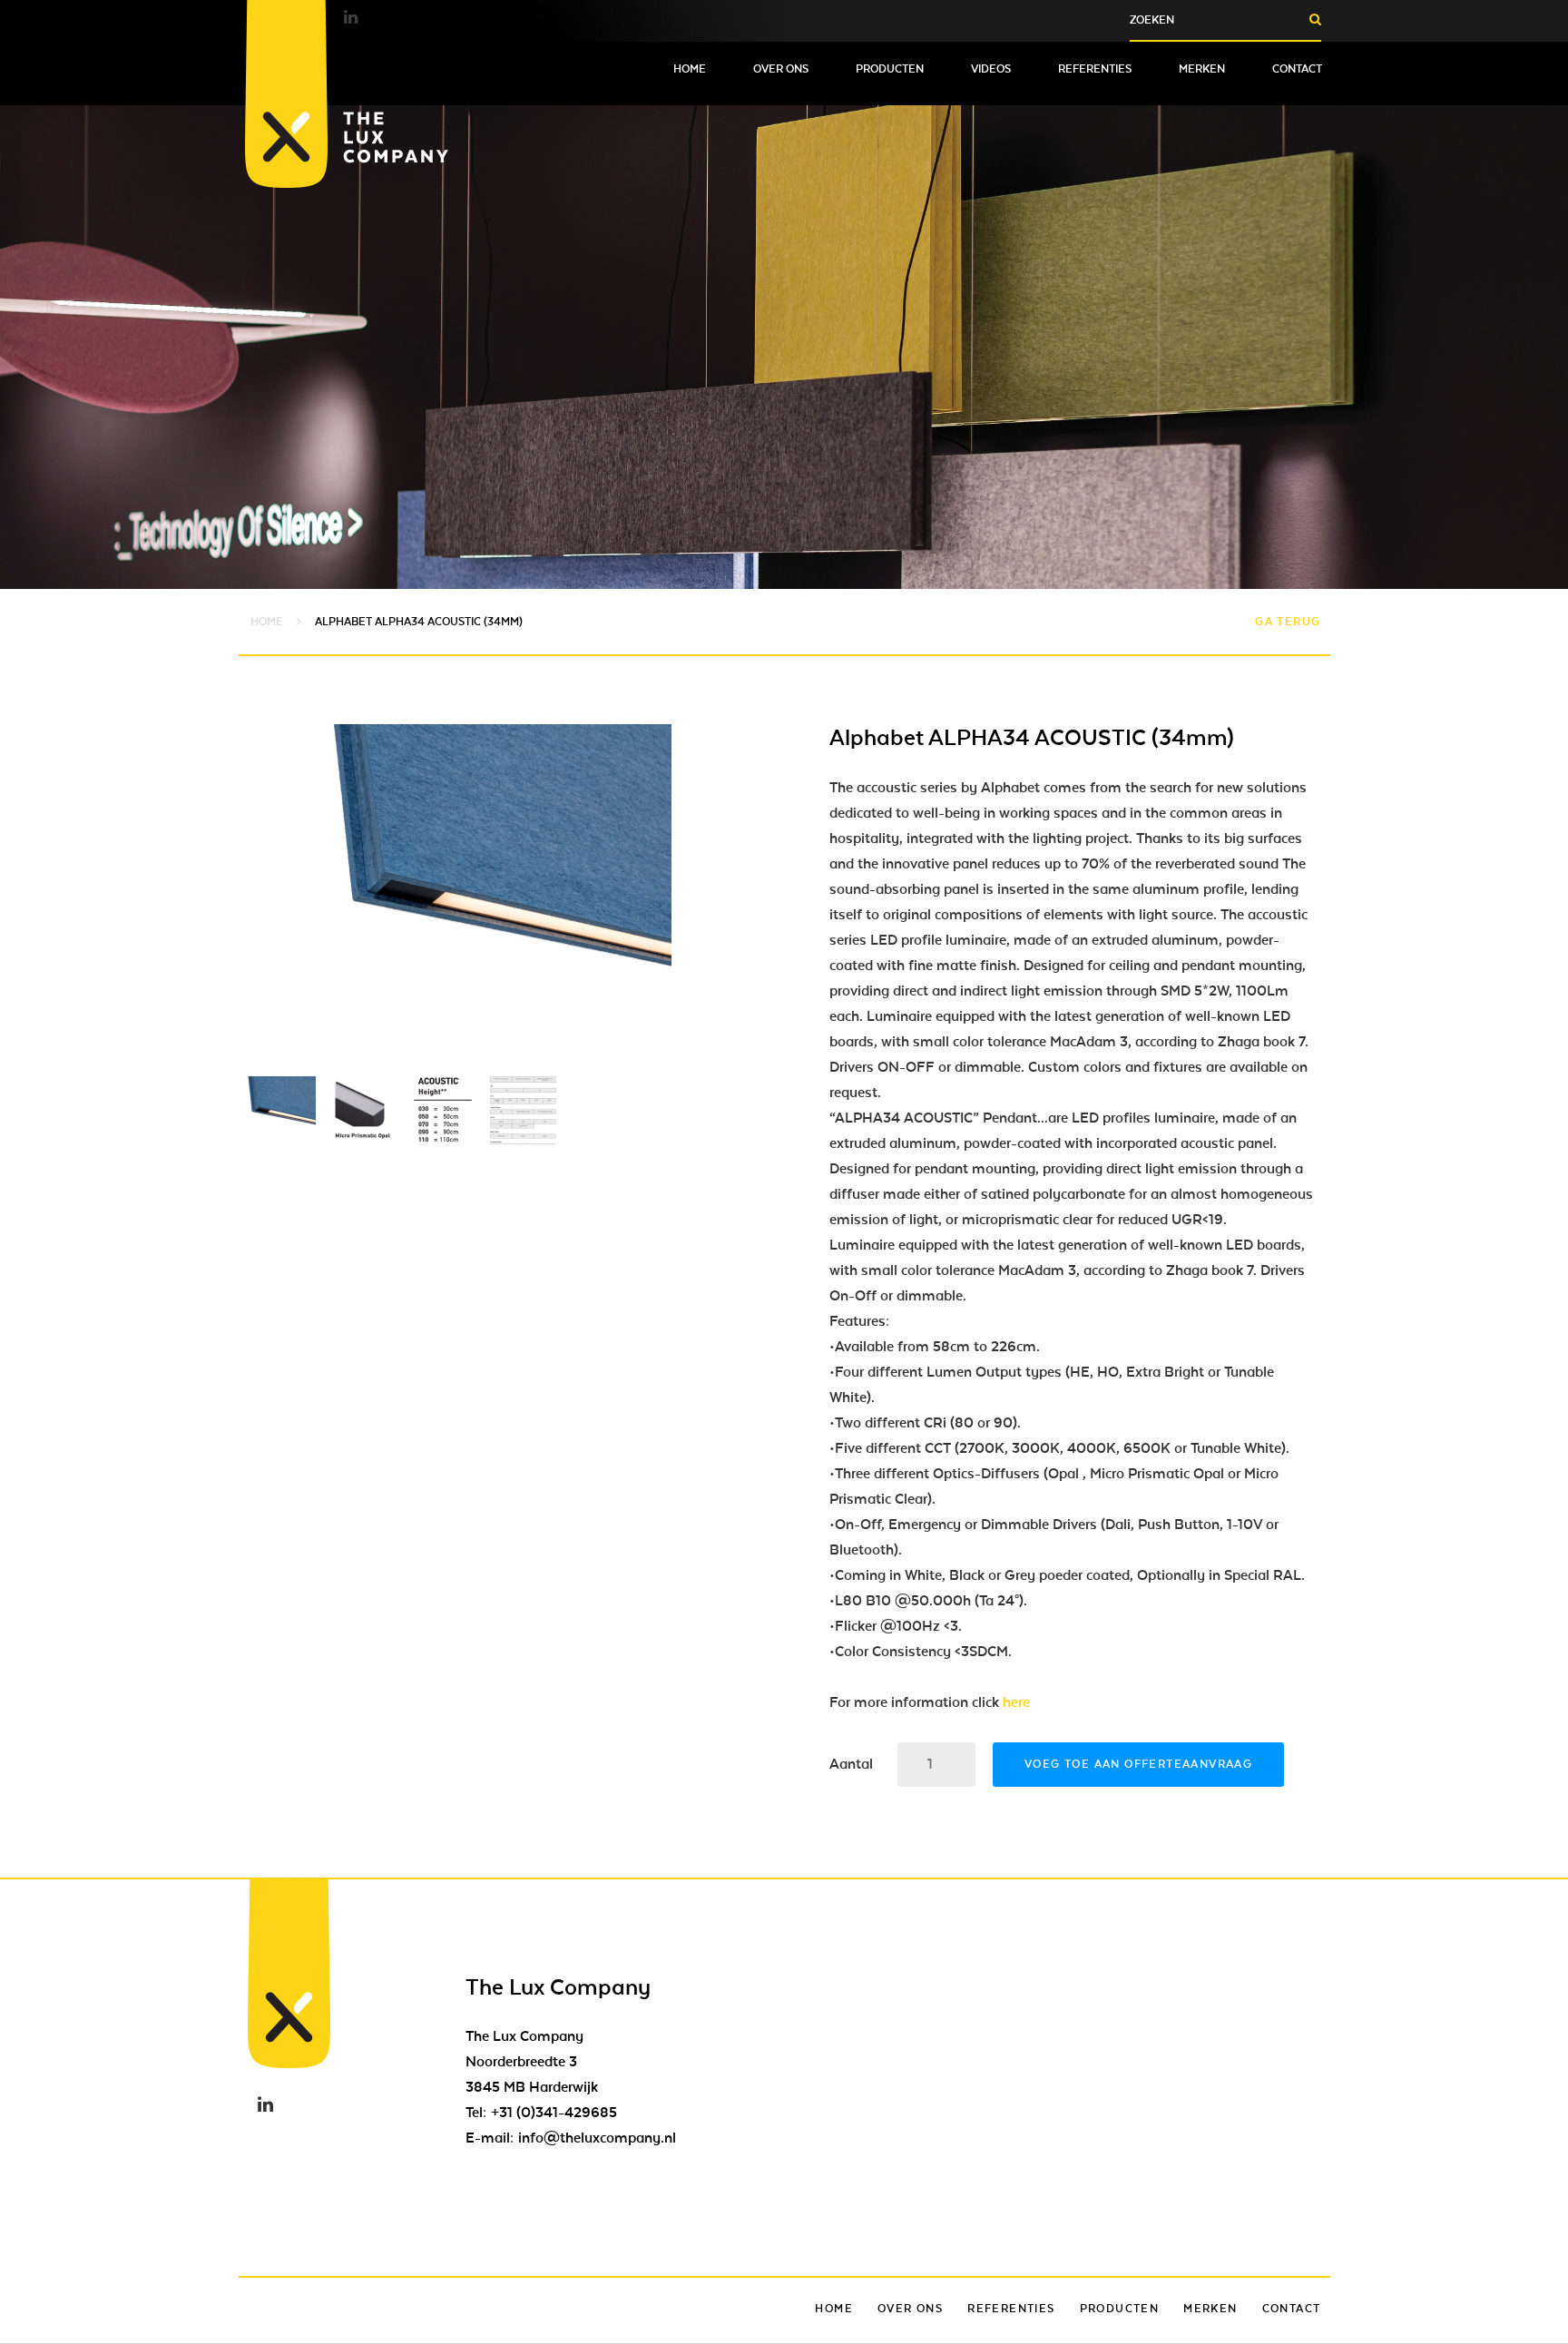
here (1016, 1702)
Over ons (781, 69)
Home (690, 69)
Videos (991, 69)
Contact (1297, 69)
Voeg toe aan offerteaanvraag (1138, 1764)
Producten (890, 69)
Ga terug (1288, 622)
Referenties (1095, 69)
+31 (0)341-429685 (554, 2113)
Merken (1202, 69)
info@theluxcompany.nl (597, 2138)
